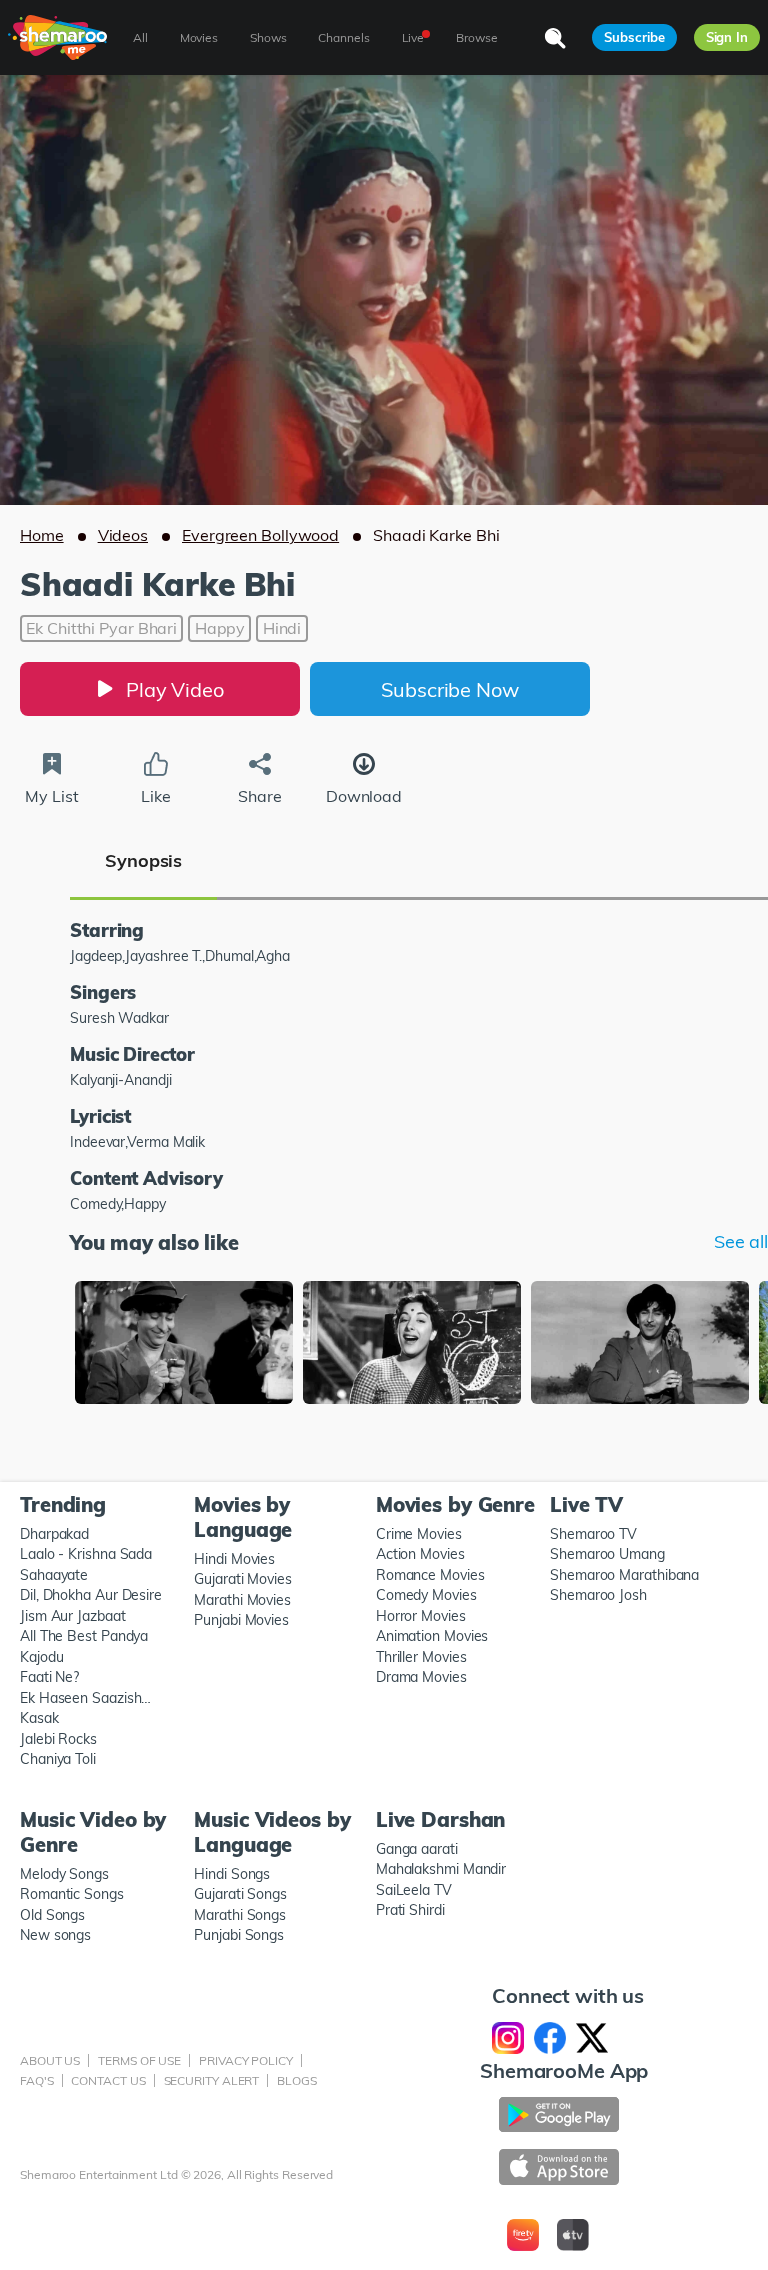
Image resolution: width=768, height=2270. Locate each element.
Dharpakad (54, 1534)
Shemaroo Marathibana (624, 1575)
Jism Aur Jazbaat (73, 1616)
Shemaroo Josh (598, 1595)
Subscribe (634, 37)
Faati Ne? (49, 1677)
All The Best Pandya (84, 1636)
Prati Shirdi (410, 1910)
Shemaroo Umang (607, 1554)
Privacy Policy (246, 2060)
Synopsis (143, 860)
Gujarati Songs (240, 1894)
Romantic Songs (72, 1894)
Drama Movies (421, 1677)
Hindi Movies (234, 1559)
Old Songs (52, 1915)
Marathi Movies (242, 1600)
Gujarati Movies (243, 1579)
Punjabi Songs (239, 1935)
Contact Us (108, 2080)
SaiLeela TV (414, 1890)
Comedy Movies (426, 1595)
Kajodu (41, 1657)
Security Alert (212, 2080)
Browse (476, 37)
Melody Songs (64, 1874)
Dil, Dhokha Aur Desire (91, 1595)
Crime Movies (419, 1534)
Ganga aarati (417, 1849)
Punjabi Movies (241, 1620)
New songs (55, 1935)
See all (741, 1242)
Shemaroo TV (593, 1534)
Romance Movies (430, 1575)
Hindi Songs (232, 1874)
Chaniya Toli (58, 1759)
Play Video (175, 689)
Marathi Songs (240, 1915)
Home (42, 535)
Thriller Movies (421, 1657)
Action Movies (420, 1554)
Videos (123, 535)
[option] (184, 1344)
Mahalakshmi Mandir (441, 1869)
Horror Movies (421, 1616)
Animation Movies (432, 1636)
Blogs (297, 2080)
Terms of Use (139, 2060)
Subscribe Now (450, 689)
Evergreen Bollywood (260, 535)
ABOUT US (50, 2060)
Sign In (727, 37)
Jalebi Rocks (58, 1739)
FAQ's (37, 2080)
